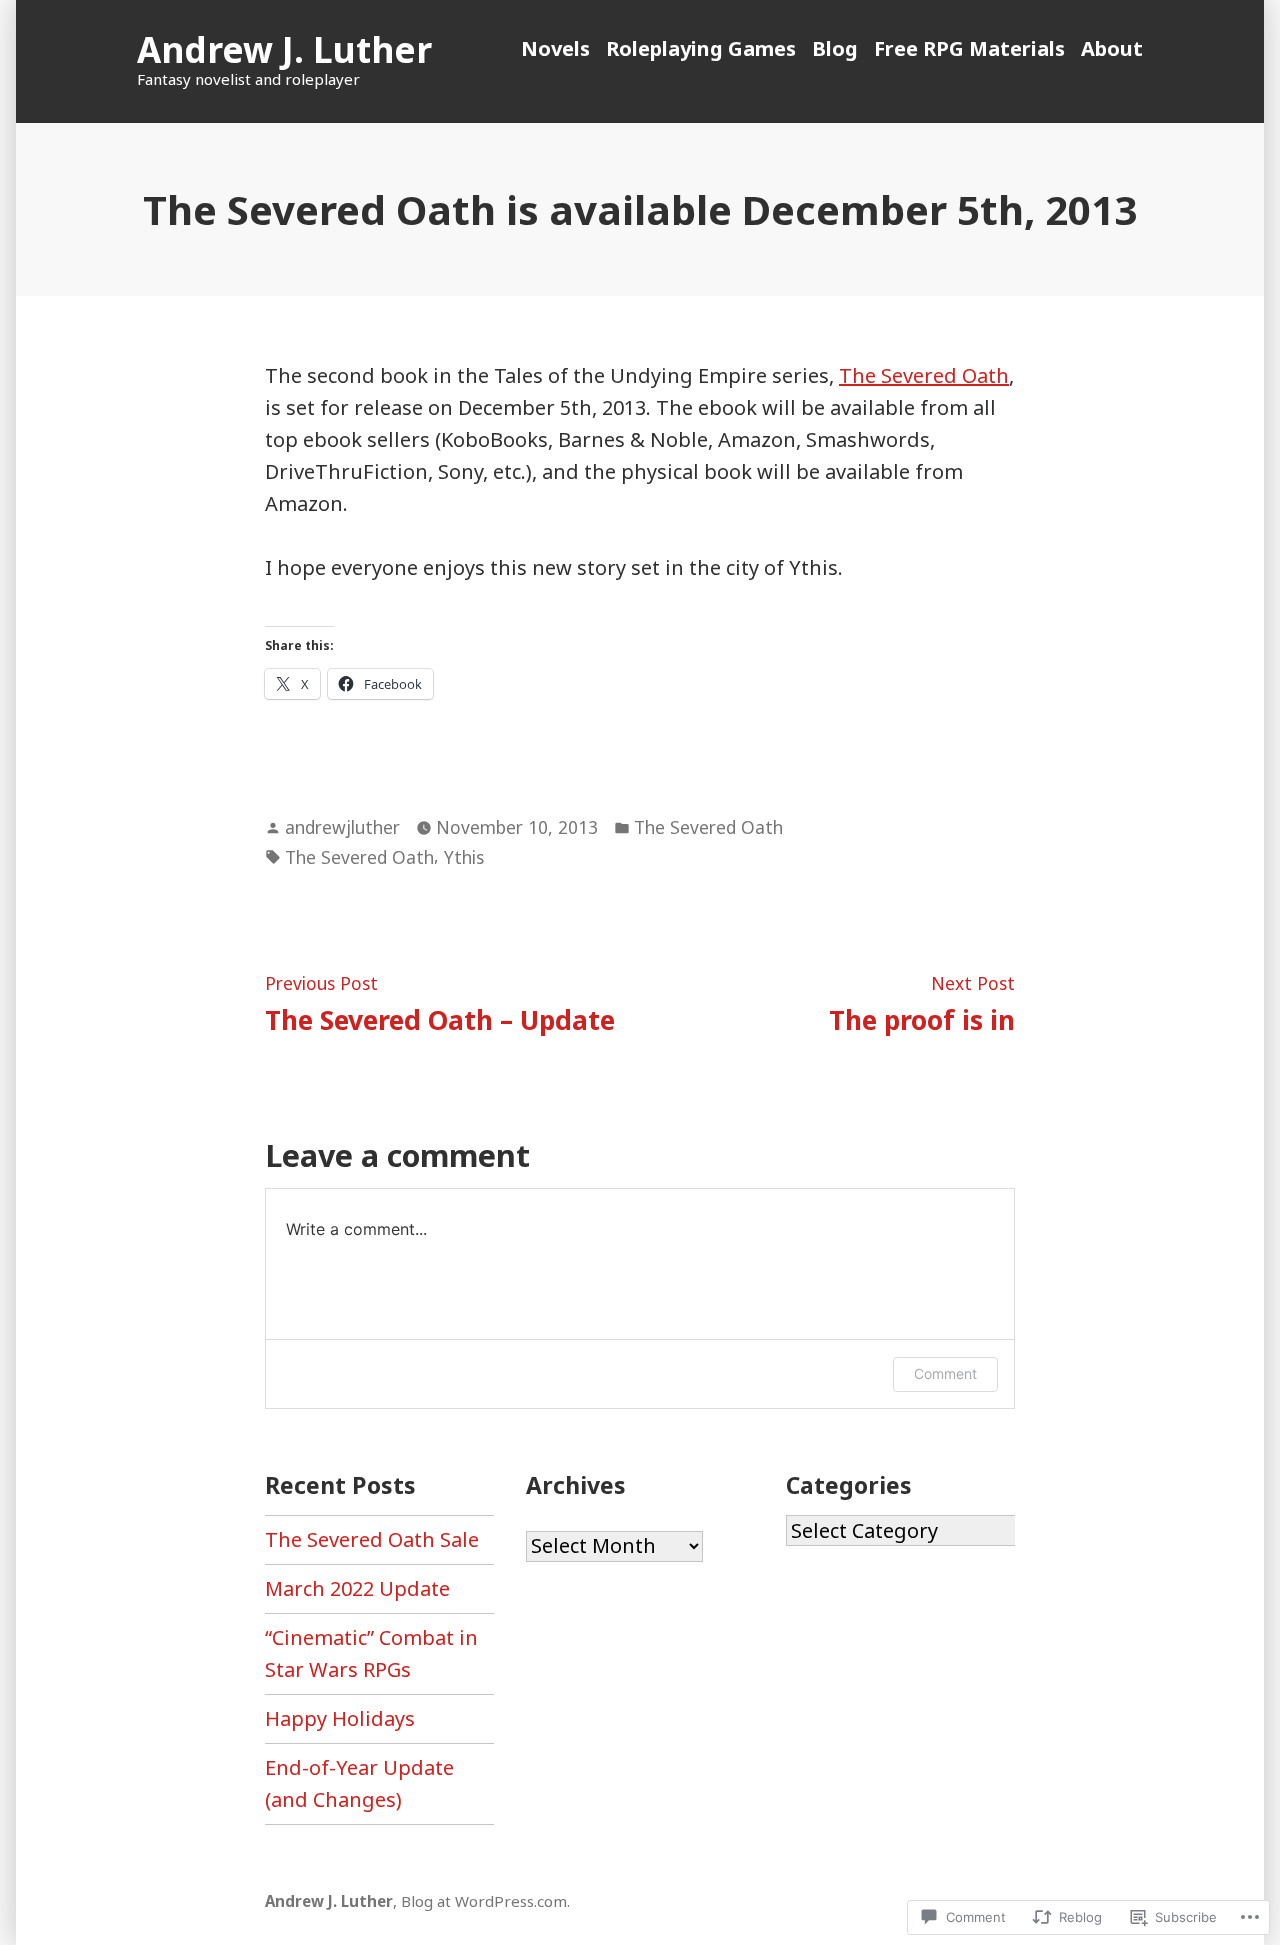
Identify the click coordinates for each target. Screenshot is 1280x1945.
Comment (945, 1373)
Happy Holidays (340, 1718)
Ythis (464, 857)
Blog (835, 48)
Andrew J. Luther (284, 49)
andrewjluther (342, 827)
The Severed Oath (924, 375)
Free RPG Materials (969, 48)
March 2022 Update (357, 1588)
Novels (555, 48)
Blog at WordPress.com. (485, 1901)
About (1112, 48)
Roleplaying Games (701, 48)
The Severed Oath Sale (372, 1539)
